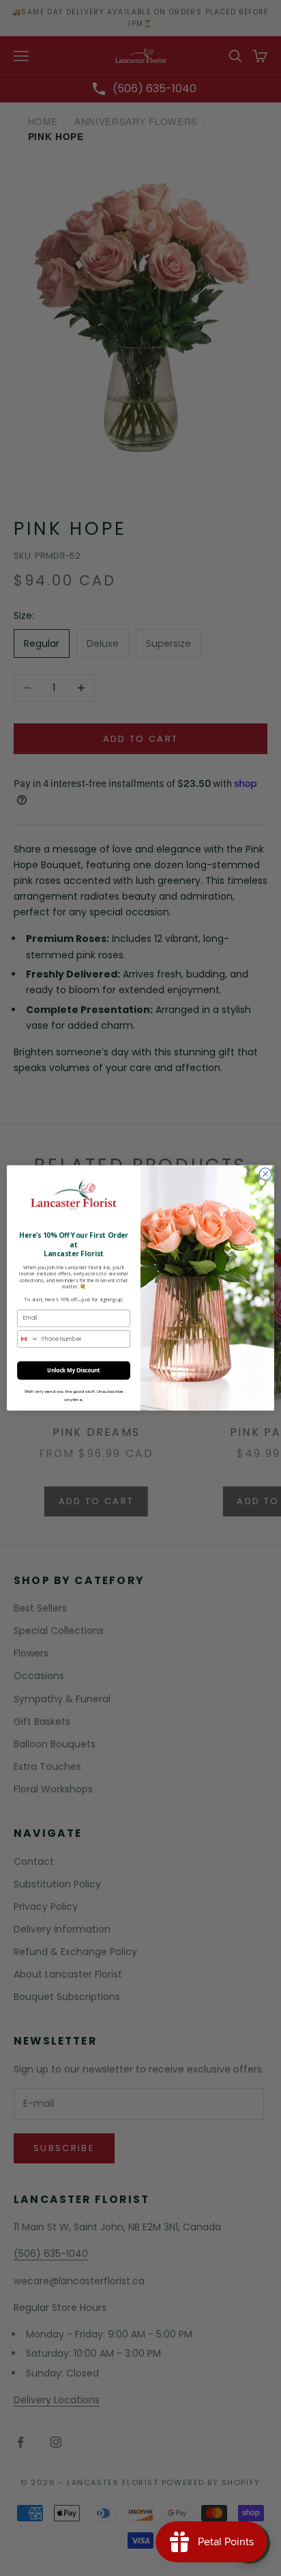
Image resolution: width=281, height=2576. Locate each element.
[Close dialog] (265, 1174)
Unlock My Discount (74, 1371)
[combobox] (28, 1339)
